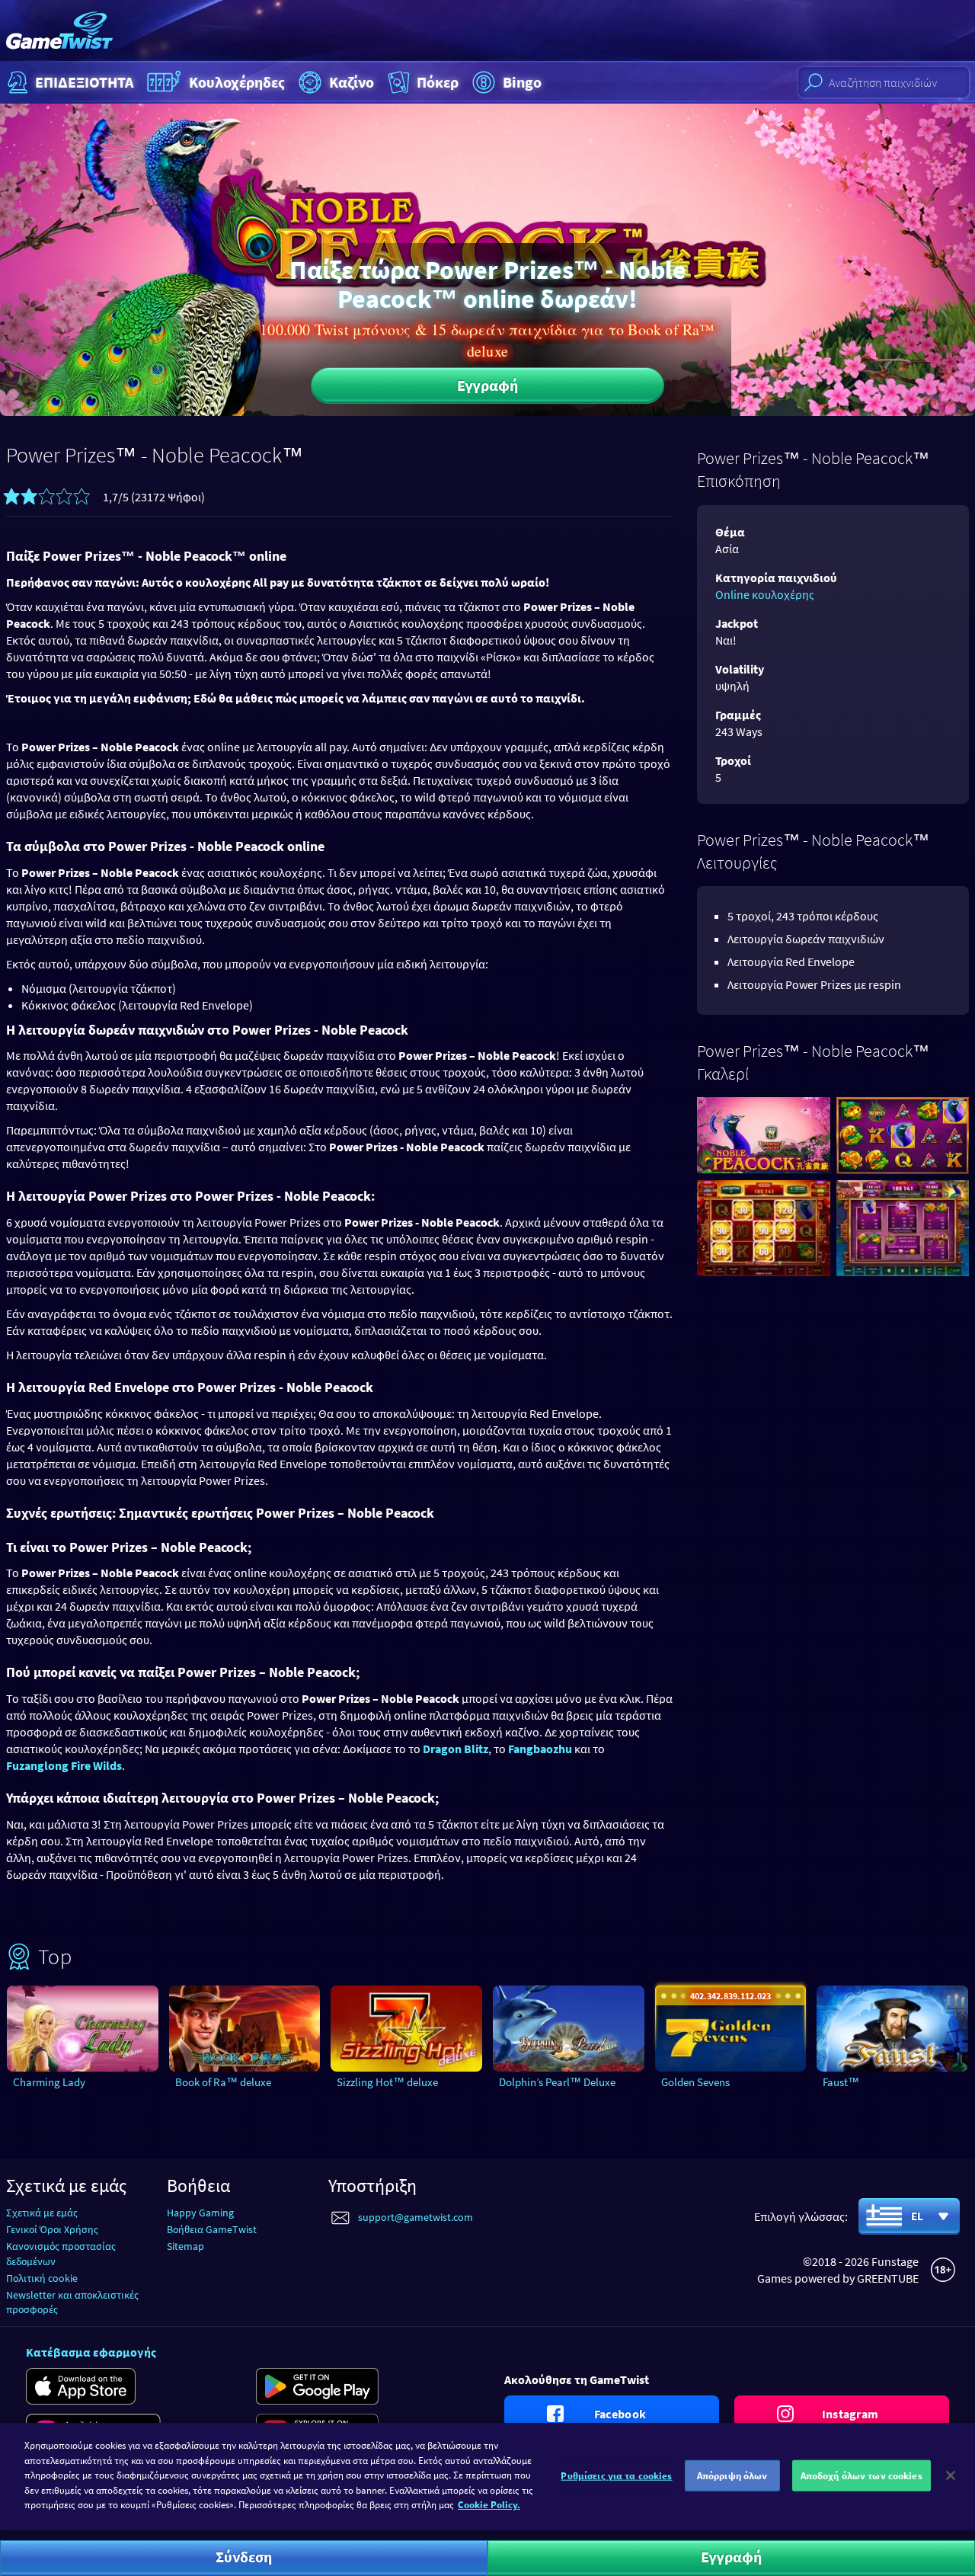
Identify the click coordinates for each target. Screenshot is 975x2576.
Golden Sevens (695, 2082)
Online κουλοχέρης (765, 594)
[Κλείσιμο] (951, 2475)
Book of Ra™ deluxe (223, 2082)
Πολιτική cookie (42, 2278)
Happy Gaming (200, 2213)
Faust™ (841, 2082)
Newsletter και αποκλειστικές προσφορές (72, 2302)
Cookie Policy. (489, 2505)
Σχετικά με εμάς (42, 2213)
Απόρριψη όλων (732, 2475)
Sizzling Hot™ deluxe (387, 2082)
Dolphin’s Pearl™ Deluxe (557, 2082)
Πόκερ (438, 82)
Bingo (522, 82)
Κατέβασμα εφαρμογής (91, 2352)
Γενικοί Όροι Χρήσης (52, 2229)
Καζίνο (352, 82)
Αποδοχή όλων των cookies (862, 2475)
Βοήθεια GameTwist (212, 2229)
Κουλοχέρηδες (237, 82)
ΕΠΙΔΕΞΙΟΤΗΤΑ (84, 82)
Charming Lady (49, 2082)
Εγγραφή (487, 385)
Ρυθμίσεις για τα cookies (616, 2475)
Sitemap (185, 2246)
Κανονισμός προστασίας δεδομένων (61, 2253)
